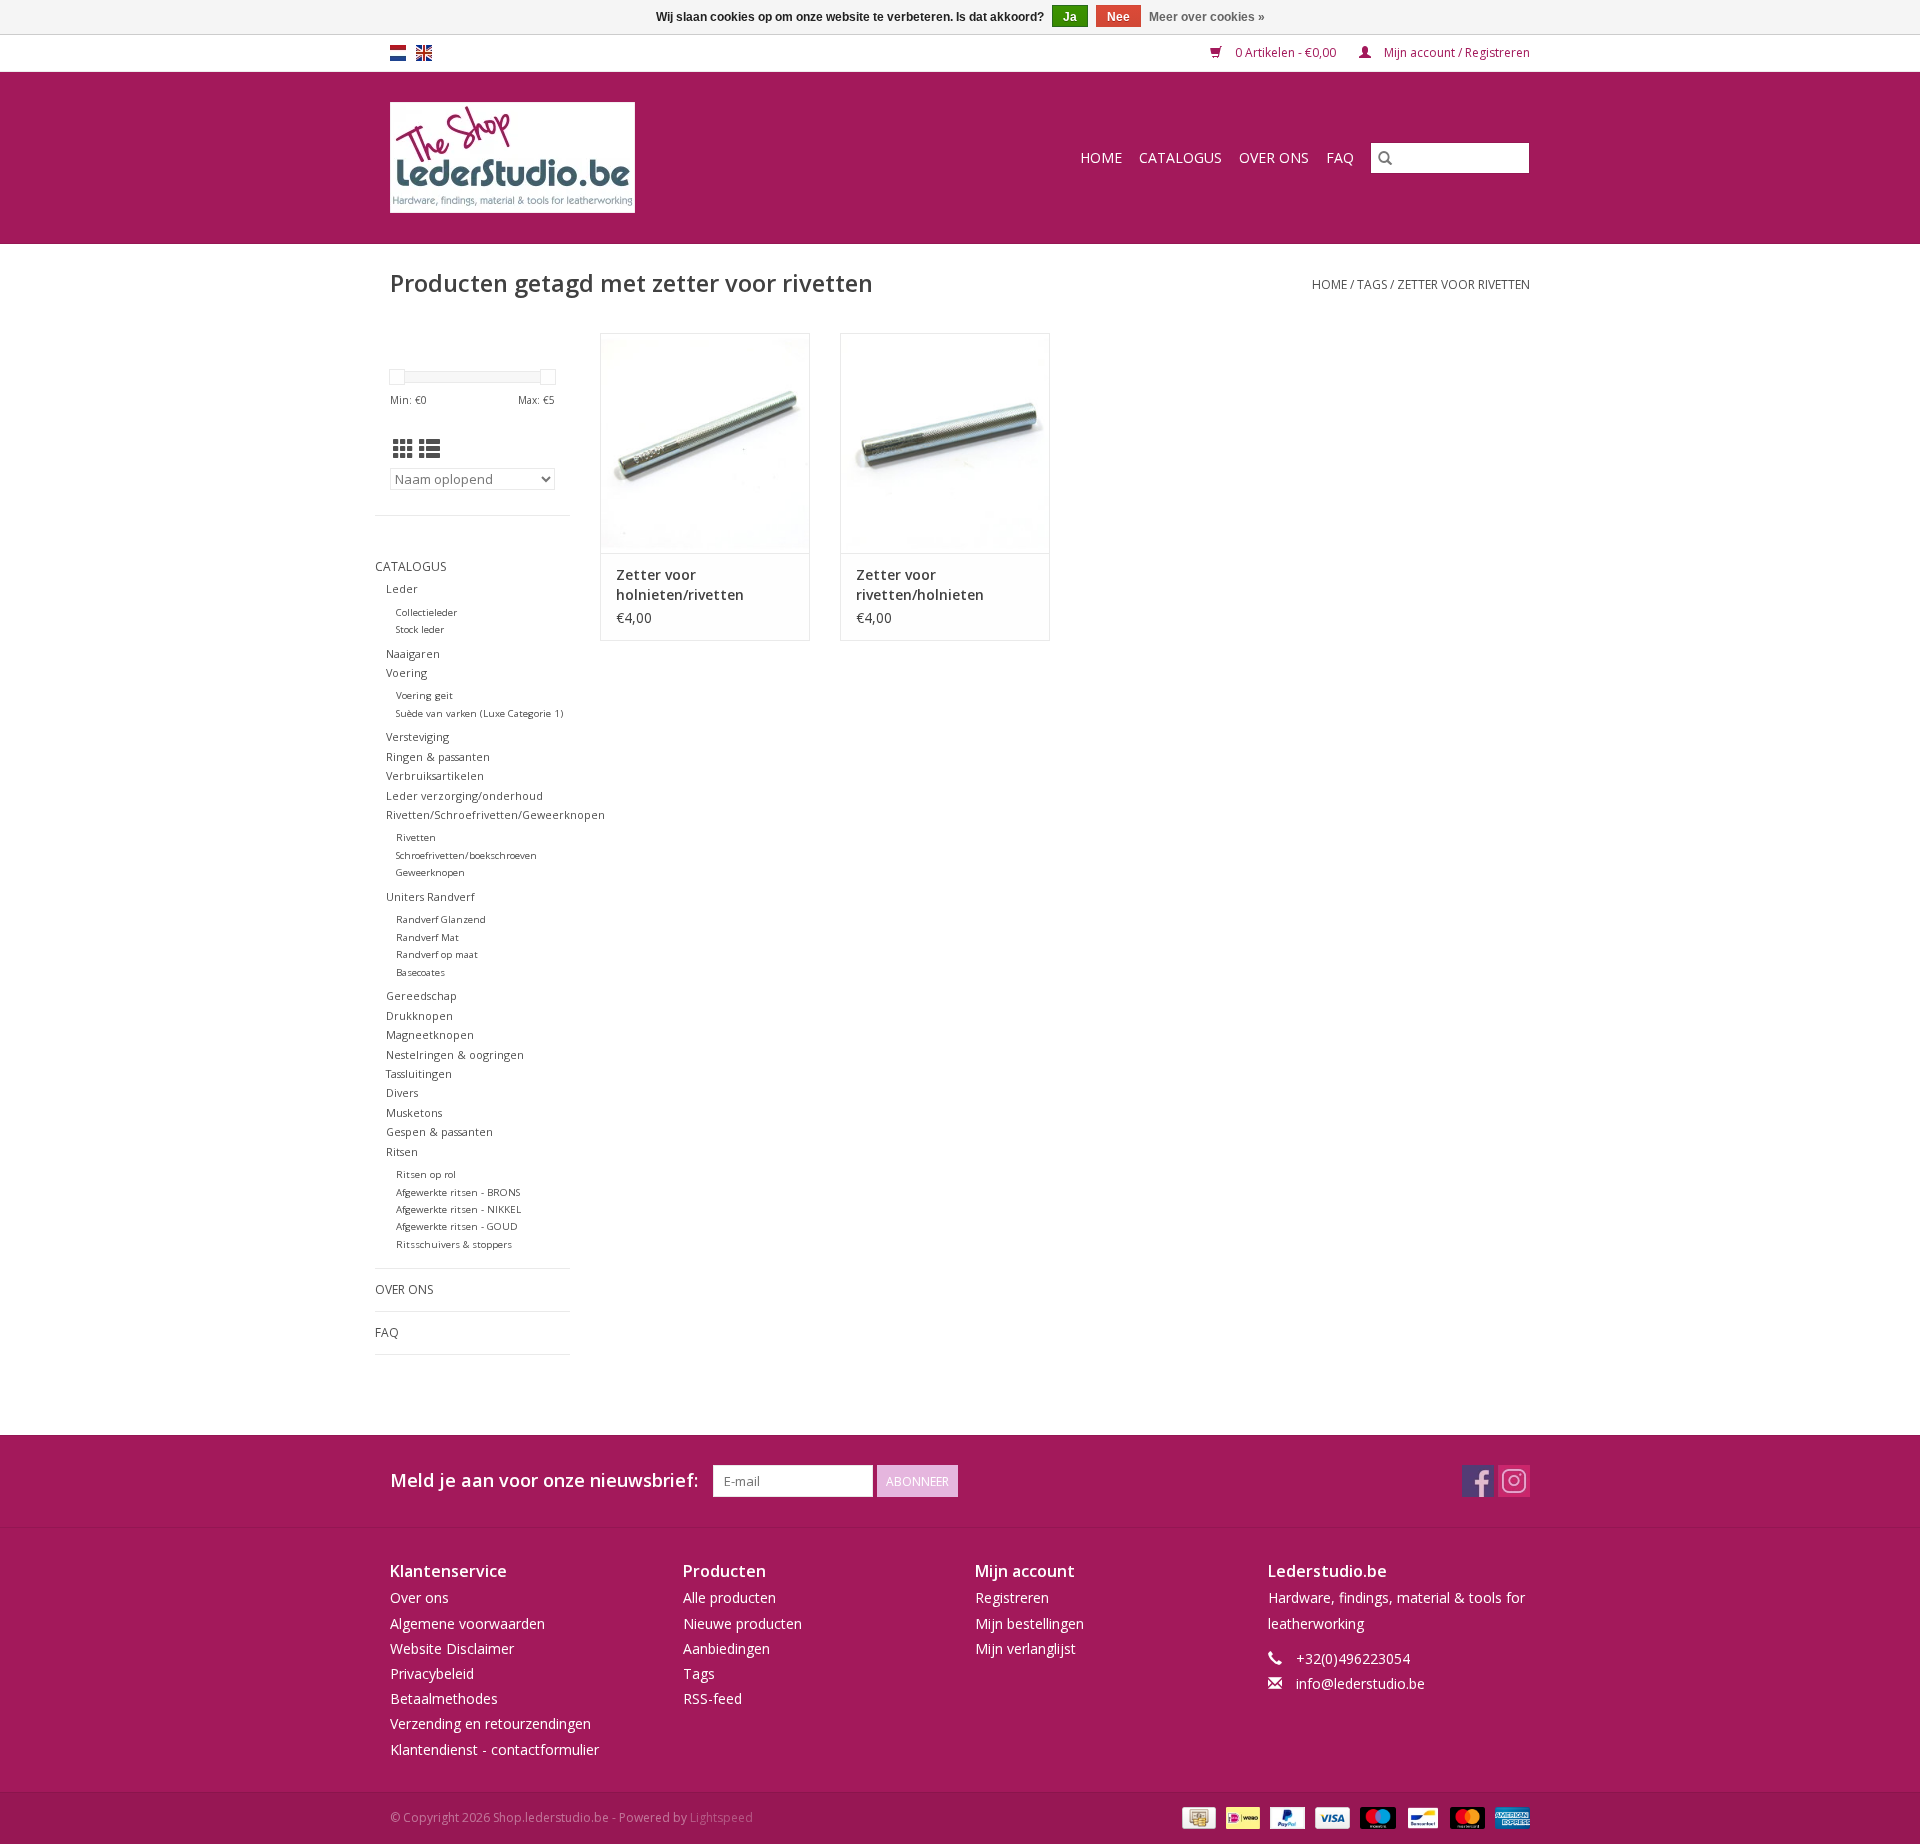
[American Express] (1509, 1816)
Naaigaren (413, 653)
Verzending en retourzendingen (490, 1723)
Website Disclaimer (452, 1648)
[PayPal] (1285, 1816)
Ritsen (402, 1151)
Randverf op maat (437, 954)
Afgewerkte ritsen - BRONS (458, 1192)
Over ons (1274, 157)
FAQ (1340, 157)
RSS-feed (712, 1698)
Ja (1070, 17)
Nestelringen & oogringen (455, 1054)
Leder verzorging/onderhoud (464, 795)
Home (1101, 157)
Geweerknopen (430, 872)
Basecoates (420, 972)
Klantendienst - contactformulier (494, 1749)
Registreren (1012, 1597)
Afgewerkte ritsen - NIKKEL (458, 1209)
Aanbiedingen (726, 1648)
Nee (1118, 17)
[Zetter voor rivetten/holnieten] (945, 443)
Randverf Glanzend (441, 919)
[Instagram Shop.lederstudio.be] (1514, 1481)
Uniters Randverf (430, 896)
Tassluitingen (419, 1073)
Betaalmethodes (444, 1698)
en (424, 53)
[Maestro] (1375, 1816)
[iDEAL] (1241, 1816)
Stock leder (420, 629)
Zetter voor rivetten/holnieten (920, 584)
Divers (402, 1092)
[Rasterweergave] (403, 449)
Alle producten (729, 1597)
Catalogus (1180, 157)
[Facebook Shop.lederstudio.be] (1478, 1481)
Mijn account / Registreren (1455, 52)
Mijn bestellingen (1029, 1623)
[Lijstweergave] (429, 449)
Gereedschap (421, 995)
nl (398, 53)
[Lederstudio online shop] (589, 157)
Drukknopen (419, 1015)
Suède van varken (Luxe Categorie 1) (479, 713)
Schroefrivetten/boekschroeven (466, 855)
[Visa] (1330, 1816)
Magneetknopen (430, 1034)
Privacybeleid (432, 1673)
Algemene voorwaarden (467, 1623)
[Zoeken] (1385, 158)
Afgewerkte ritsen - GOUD (457, 1226)
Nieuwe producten (742, 1623)
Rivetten (416, 837)
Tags (1372, 284)
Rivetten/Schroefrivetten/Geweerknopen (495, 814)
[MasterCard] (1465, 1816)
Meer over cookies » (1207, 17)
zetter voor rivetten (1463, 284)
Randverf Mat (427, 937)
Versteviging (417, 736)
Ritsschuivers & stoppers (454, 1244)
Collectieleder (426, 612)
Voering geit (424, 695)
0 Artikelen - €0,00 (1285, 52)
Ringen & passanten (438, 756)
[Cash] (1197, 1816)
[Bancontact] (1421, 1816)
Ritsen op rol (426, 1174)
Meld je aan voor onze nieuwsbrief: (544, 1480)
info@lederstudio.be (1360, 1683)
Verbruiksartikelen (435, 775)
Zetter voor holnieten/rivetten (680, 584)
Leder (402, 588)
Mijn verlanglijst (1025, 1648)
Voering (406, 672)
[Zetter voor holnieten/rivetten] (705, 443)
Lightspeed (721, 1817)
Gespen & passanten (439, 1131)
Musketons (414, 1112)
